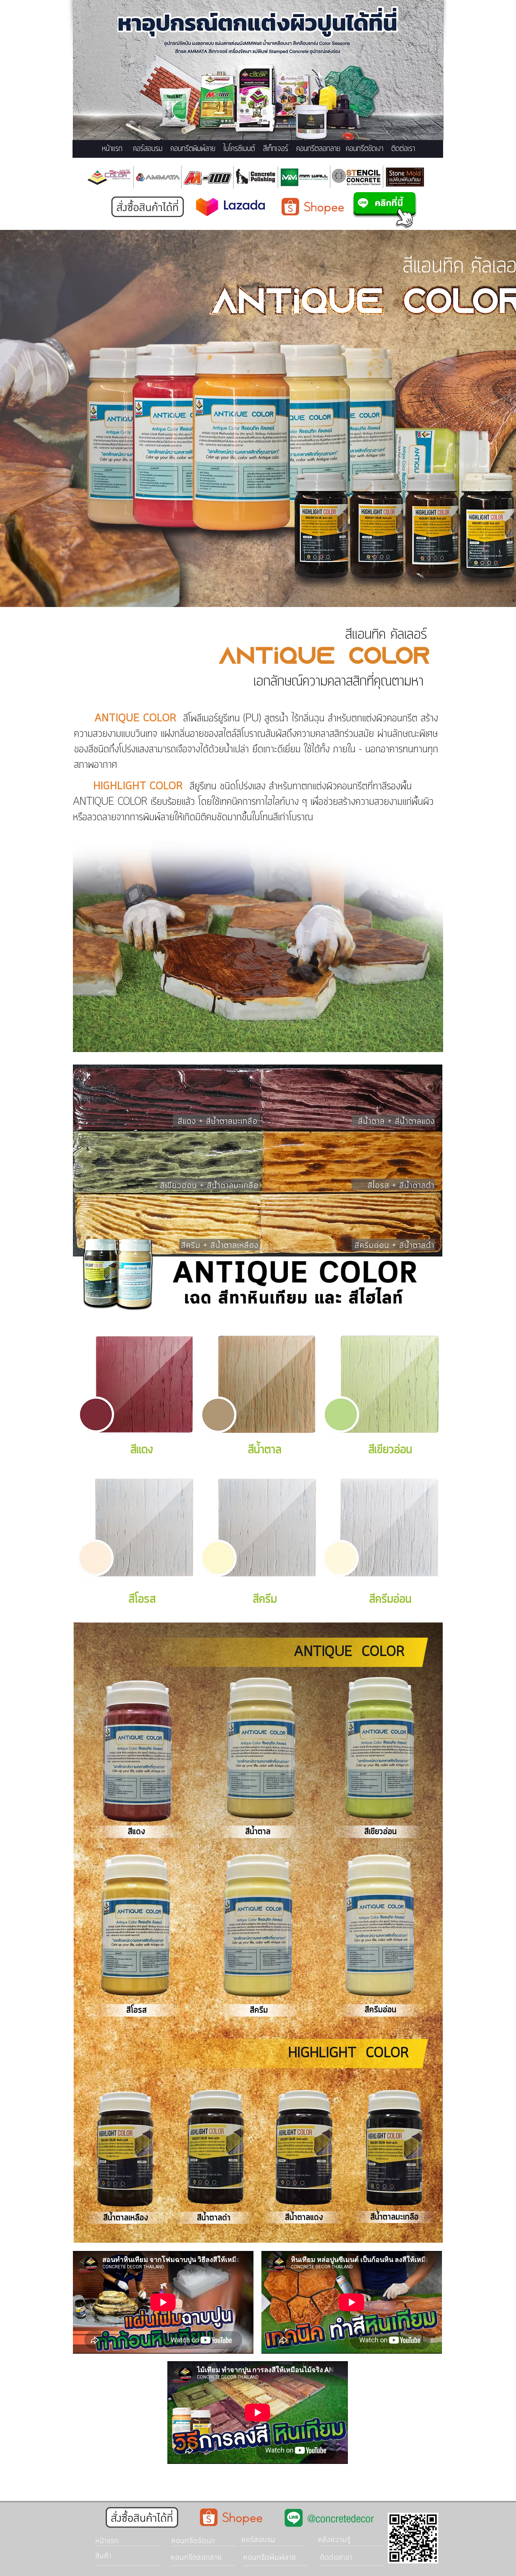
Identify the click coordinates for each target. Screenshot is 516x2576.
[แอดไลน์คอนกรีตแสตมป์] (385, 210)
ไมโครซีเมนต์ (239, 149)
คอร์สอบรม (148, 149)
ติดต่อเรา (403, 149)
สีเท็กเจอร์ (276, 149)
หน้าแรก (112, 149)
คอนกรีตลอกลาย (318, 149)
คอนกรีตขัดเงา (365, 149)
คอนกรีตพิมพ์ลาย (193, 149)
